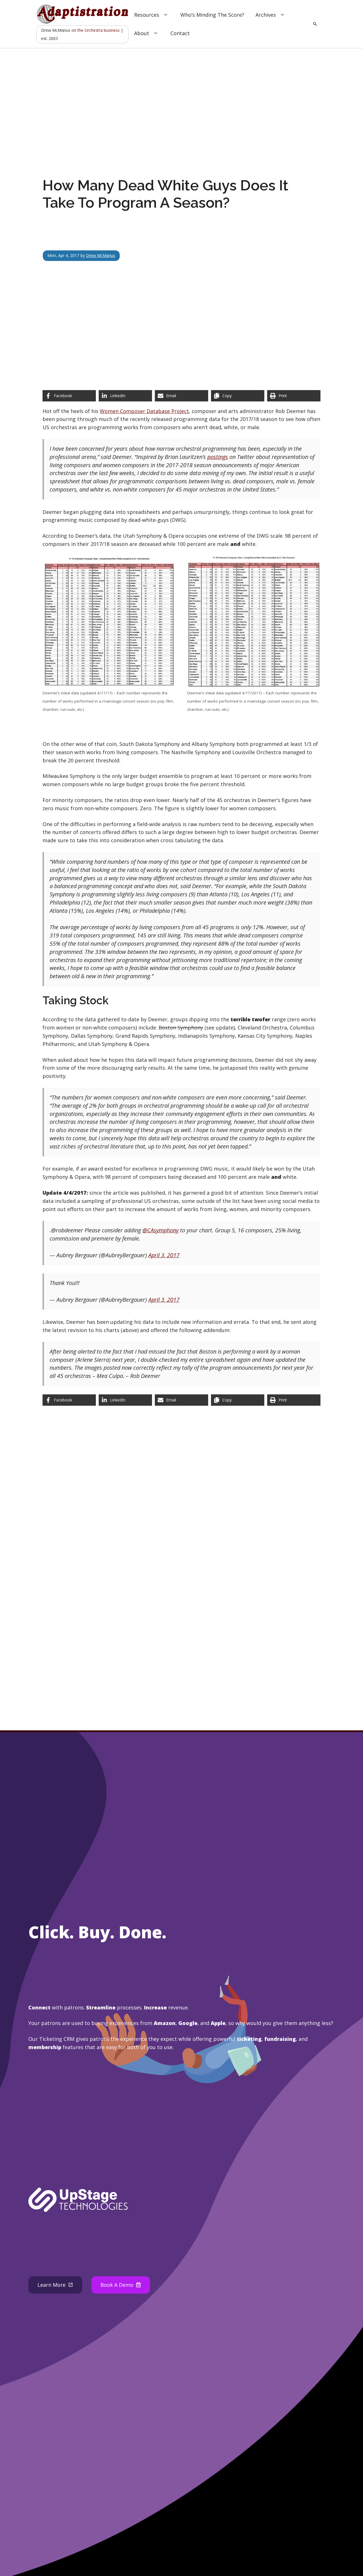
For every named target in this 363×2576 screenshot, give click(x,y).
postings (218, 457)
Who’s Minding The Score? (212, 15)
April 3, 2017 (164, 1255)
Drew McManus (101, 255)
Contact (180, 33)
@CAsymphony (161, 1230)
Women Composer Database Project (144, 411)
